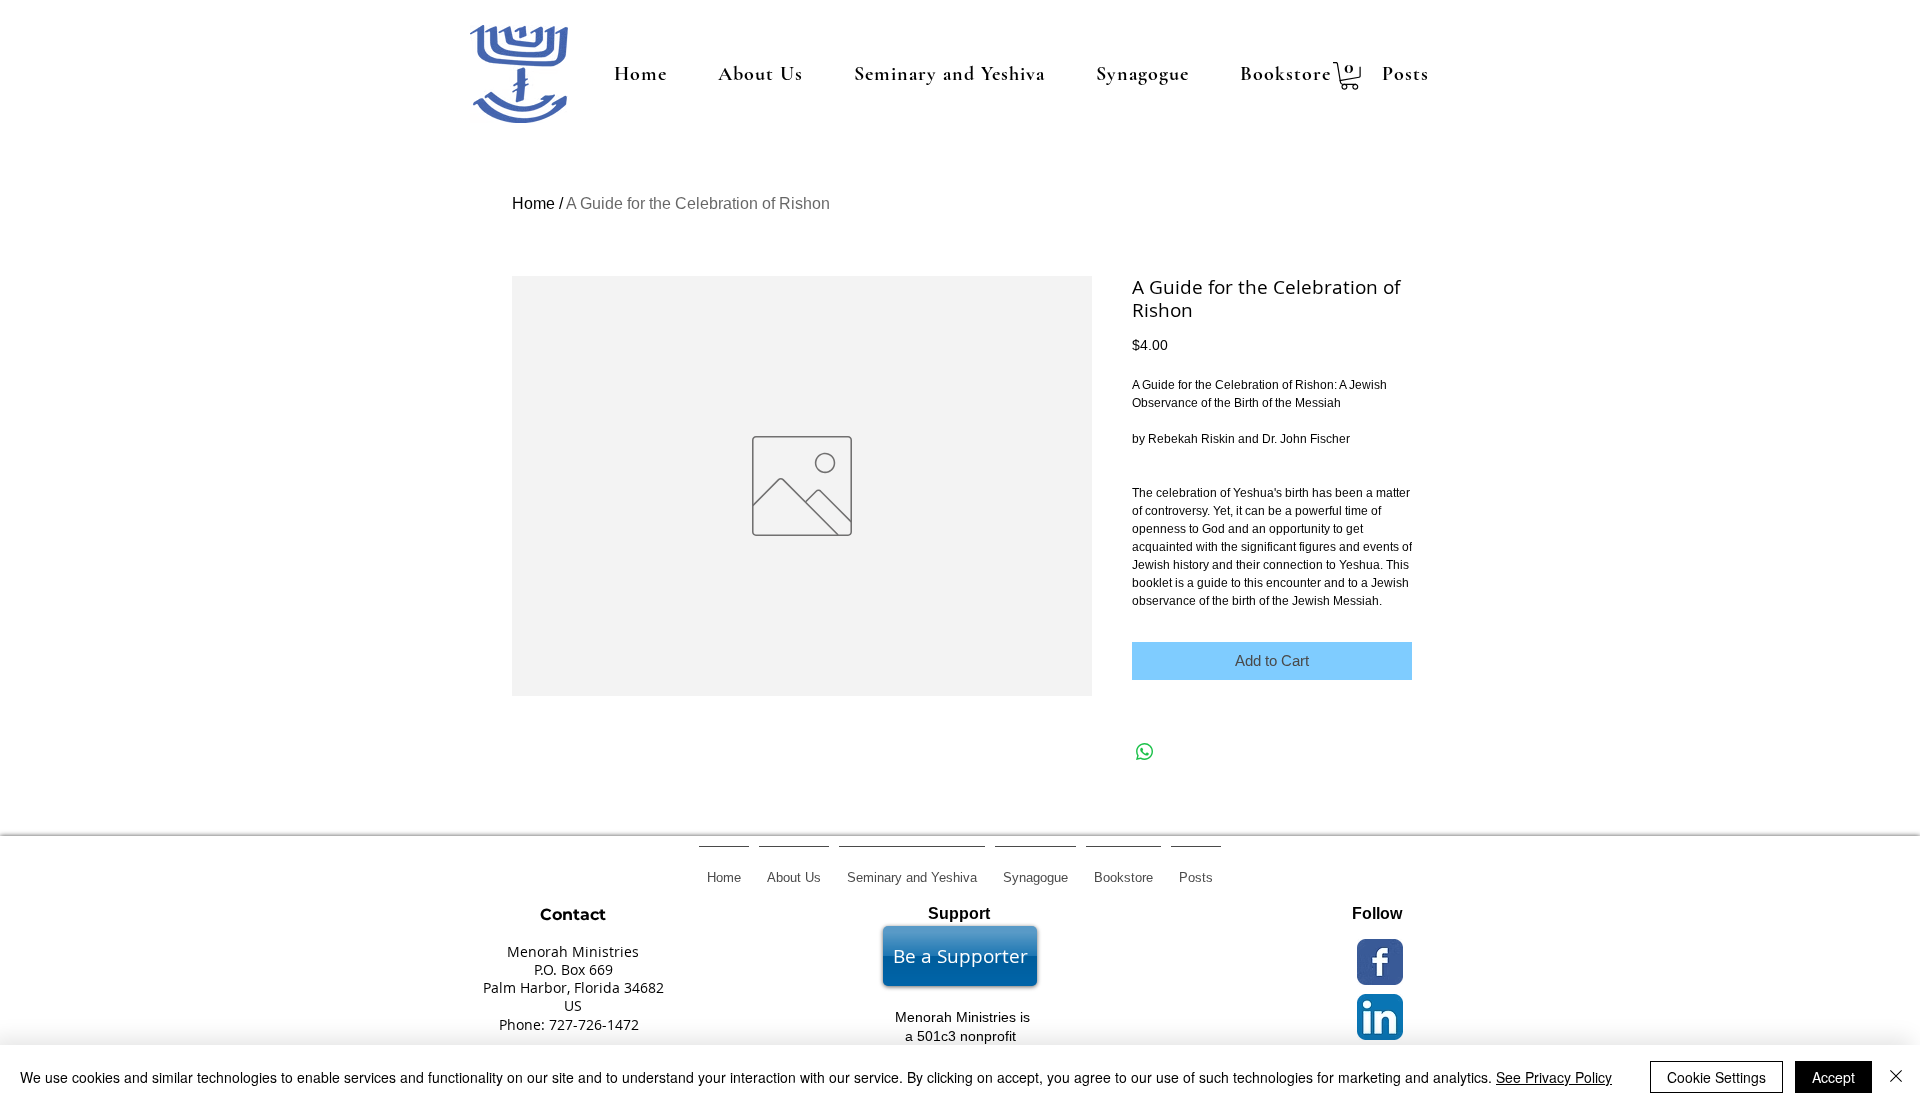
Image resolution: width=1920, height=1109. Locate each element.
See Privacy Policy (1554, 1077)
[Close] (1896, 1077)
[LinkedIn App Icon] (1380, 1017)
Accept (1833, 1077)
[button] (1349, 76)
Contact (573, 914)
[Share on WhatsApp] (1145, 752)
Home (533, 203)
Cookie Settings (1716, 1077)
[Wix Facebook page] (1380, 962)
